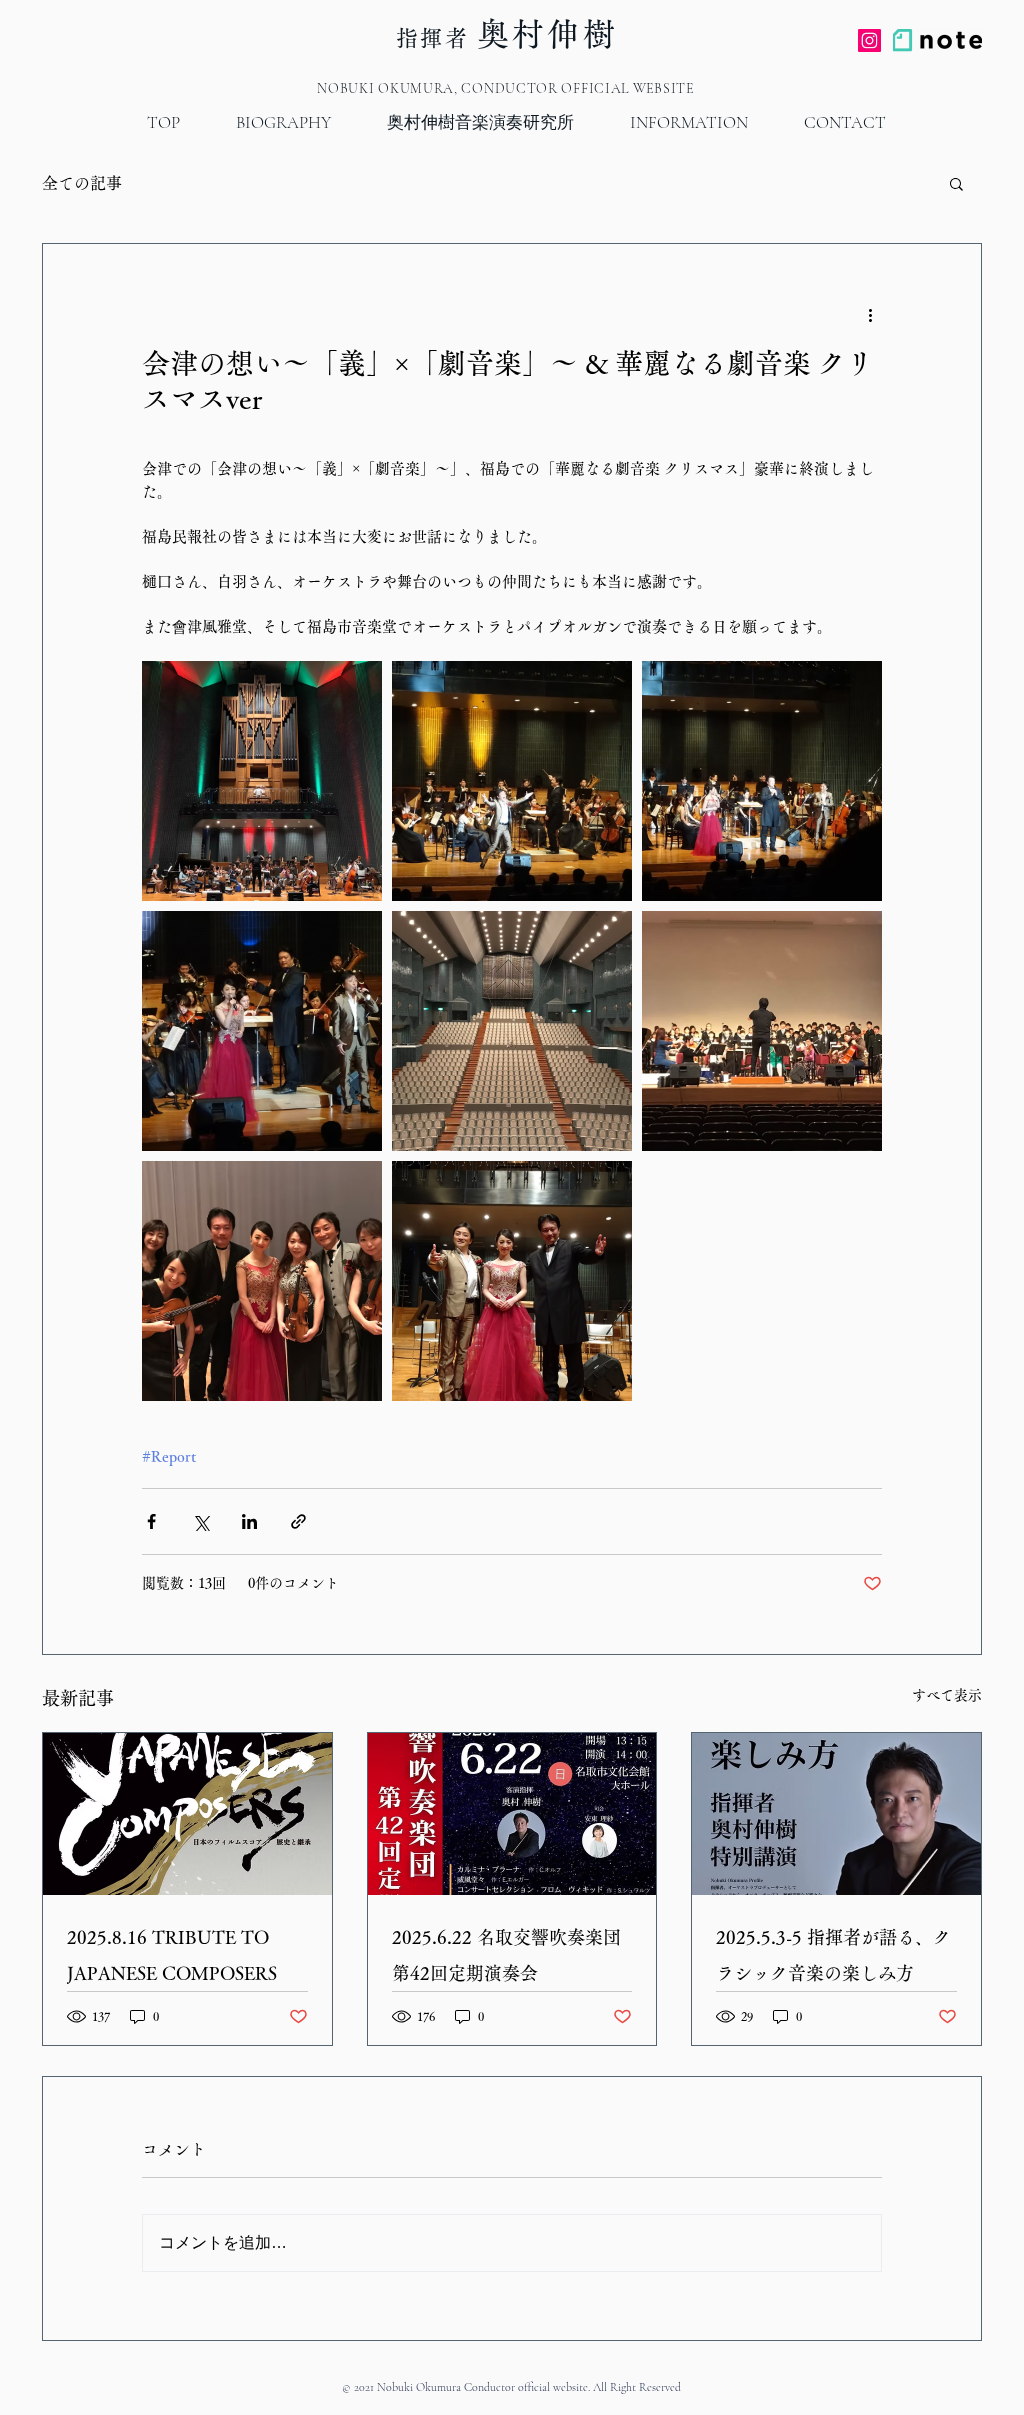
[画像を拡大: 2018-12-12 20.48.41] (262, 1281)
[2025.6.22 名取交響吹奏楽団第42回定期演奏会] (512, 1814)
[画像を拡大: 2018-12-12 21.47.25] (762, 1031)
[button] (956, 183)
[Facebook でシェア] (151, 1521)
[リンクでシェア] (298, 1521)
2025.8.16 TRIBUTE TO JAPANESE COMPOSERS (172, 1955)
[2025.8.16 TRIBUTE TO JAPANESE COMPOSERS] (187, 1814)
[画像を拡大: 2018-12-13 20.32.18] (512, 781)
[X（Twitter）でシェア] (200, 1521)
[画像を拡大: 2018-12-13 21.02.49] (512, 1281)
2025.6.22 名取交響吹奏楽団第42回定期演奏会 (506, 1955)
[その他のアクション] (870, 316)
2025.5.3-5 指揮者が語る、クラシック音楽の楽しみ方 (833, 1955)
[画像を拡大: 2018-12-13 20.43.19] (262, 1031)
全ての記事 (82, 183)
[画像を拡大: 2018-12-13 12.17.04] (512, 1031)
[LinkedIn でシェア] (249, 1521)
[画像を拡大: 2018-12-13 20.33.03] (762, 781)
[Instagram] (869, 40)
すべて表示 (947, 1695)
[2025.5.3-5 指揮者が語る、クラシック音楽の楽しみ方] (836, 1814)
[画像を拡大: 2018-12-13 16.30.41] (262, 781)
